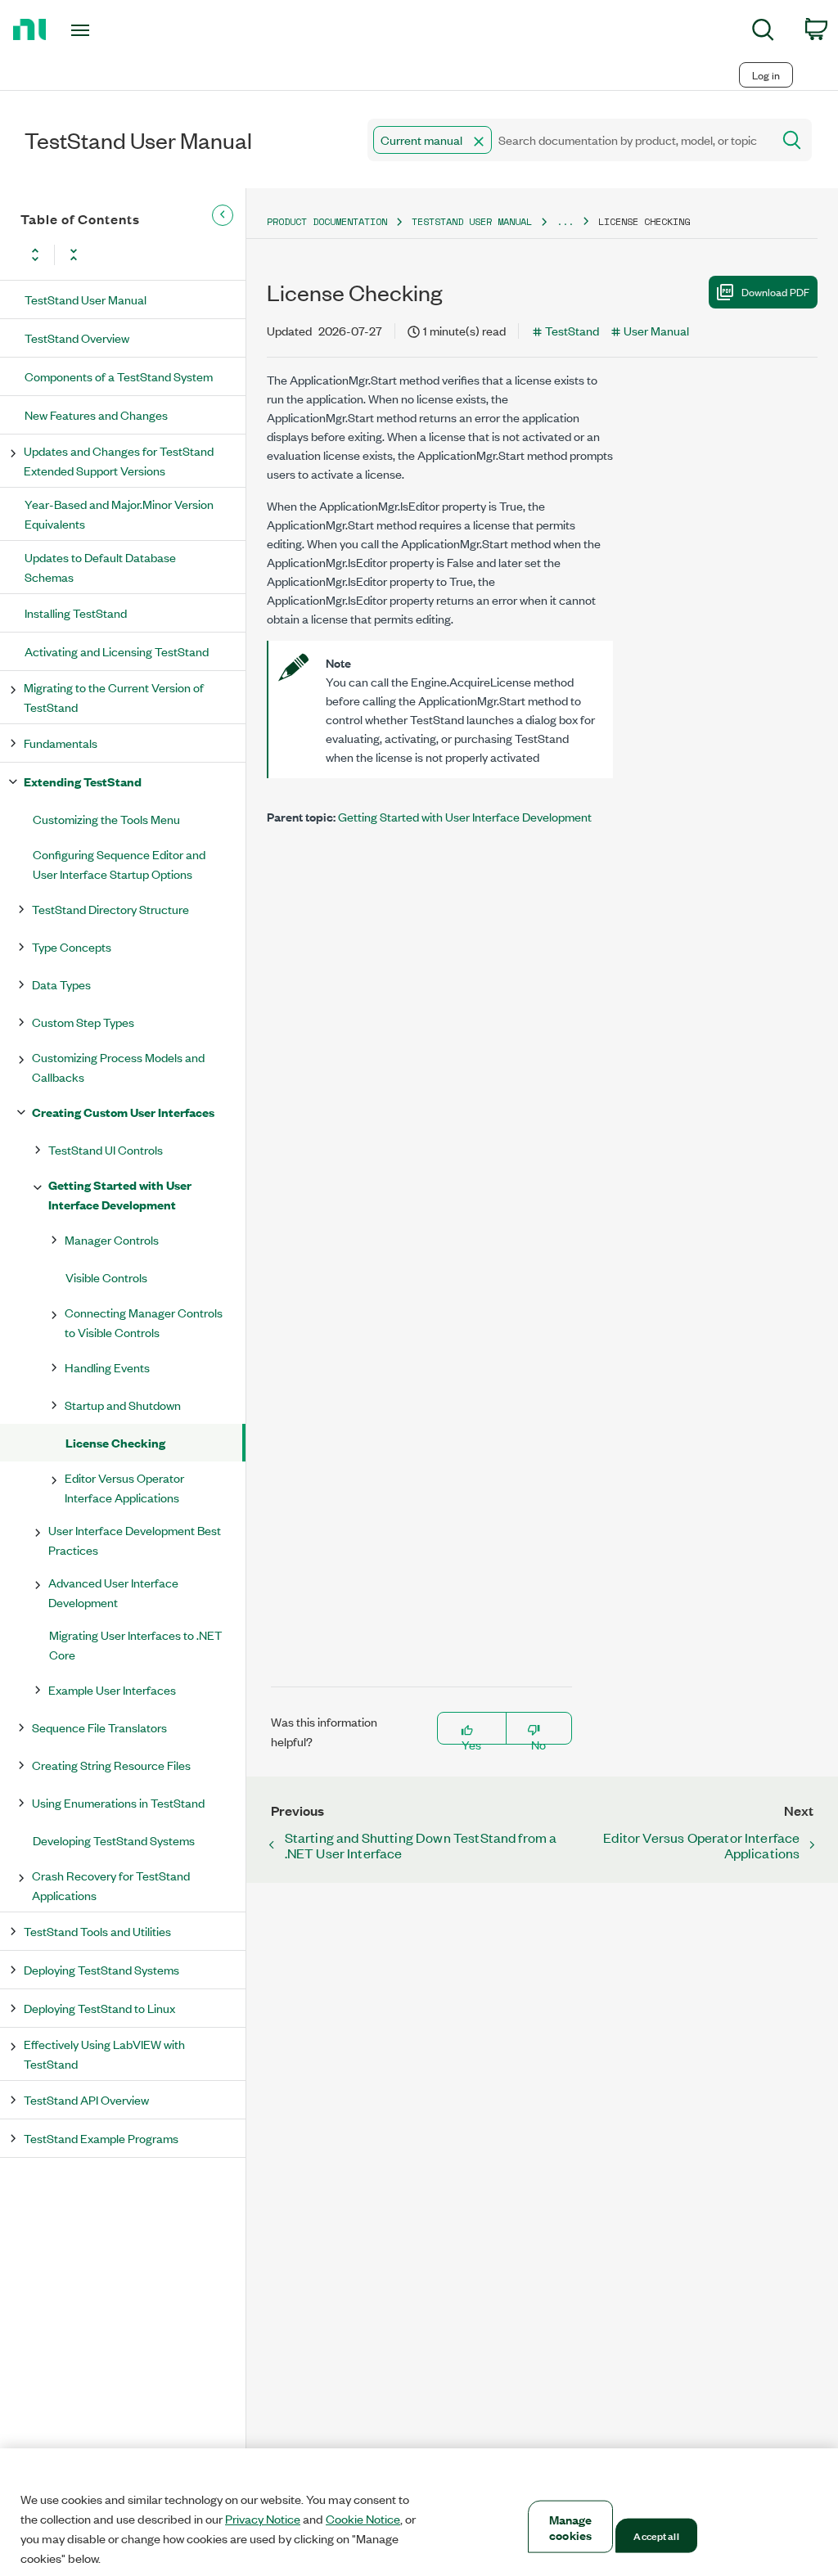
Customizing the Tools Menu (106, 819)
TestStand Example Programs (101, 2138)
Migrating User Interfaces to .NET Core (135, 1644)
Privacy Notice (263, 2519)
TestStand (572, 330)
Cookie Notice (363, 2519)
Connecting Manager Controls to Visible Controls (144, 1322)
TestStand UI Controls (106, 1149)
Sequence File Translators (99, 1727)
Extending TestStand (83, 781)
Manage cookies (571, 2527)
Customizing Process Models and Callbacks (118, 1067)
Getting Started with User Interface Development (120, 1194)
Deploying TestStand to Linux (99, 2008)
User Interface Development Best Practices (135, 1540)
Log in (766, 75)
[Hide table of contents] (223, 215)
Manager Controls (112, 1239)
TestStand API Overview (86, 2099)
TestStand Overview (77, 338)
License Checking (115, 1442)
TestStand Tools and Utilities (97, 1931)
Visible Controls (106, 1277)
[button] (479, 142)
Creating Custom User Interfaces (123, 1112)
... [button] (565, 221)
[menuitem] (763, 32)
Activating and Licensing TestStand (117, 651)
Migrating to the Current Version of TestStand (114, 697)
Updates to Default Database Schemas (100, 567)
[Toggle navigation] (109, 30)
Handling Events (107, 1367)
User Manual (656, 330)
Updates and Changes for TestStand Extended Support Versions (119, 460)
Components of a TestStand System (119, 376)
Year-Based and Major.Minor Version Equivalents (119, 513)
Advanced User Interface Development (113, 1592)
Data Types (61, 984)
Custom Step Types (83, 1022)
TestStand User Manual (86, 299)
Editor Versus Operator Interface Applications (124, 1487)
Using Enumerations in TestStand (118, 1802)
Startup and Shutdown (123, 1405)
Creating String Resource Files (111, 1765)
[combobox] (568, 140)
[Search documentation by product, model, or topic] (791, 140)
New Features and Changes (96, 414)
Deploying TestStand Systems (101, 1969)
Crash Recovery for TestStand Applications (111, 1885)
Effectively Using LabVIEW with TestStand (104, 2054)
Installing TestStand (76, 612)
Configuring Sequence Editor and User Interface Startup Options (119, 864)
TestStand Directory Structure (110, 909)
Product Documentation (327, 221)
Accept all (656, 2535)
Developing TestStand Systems (114, 1840)
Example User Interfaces (112, 1689)
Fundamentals (61, 743)
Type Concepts (72, 946)
